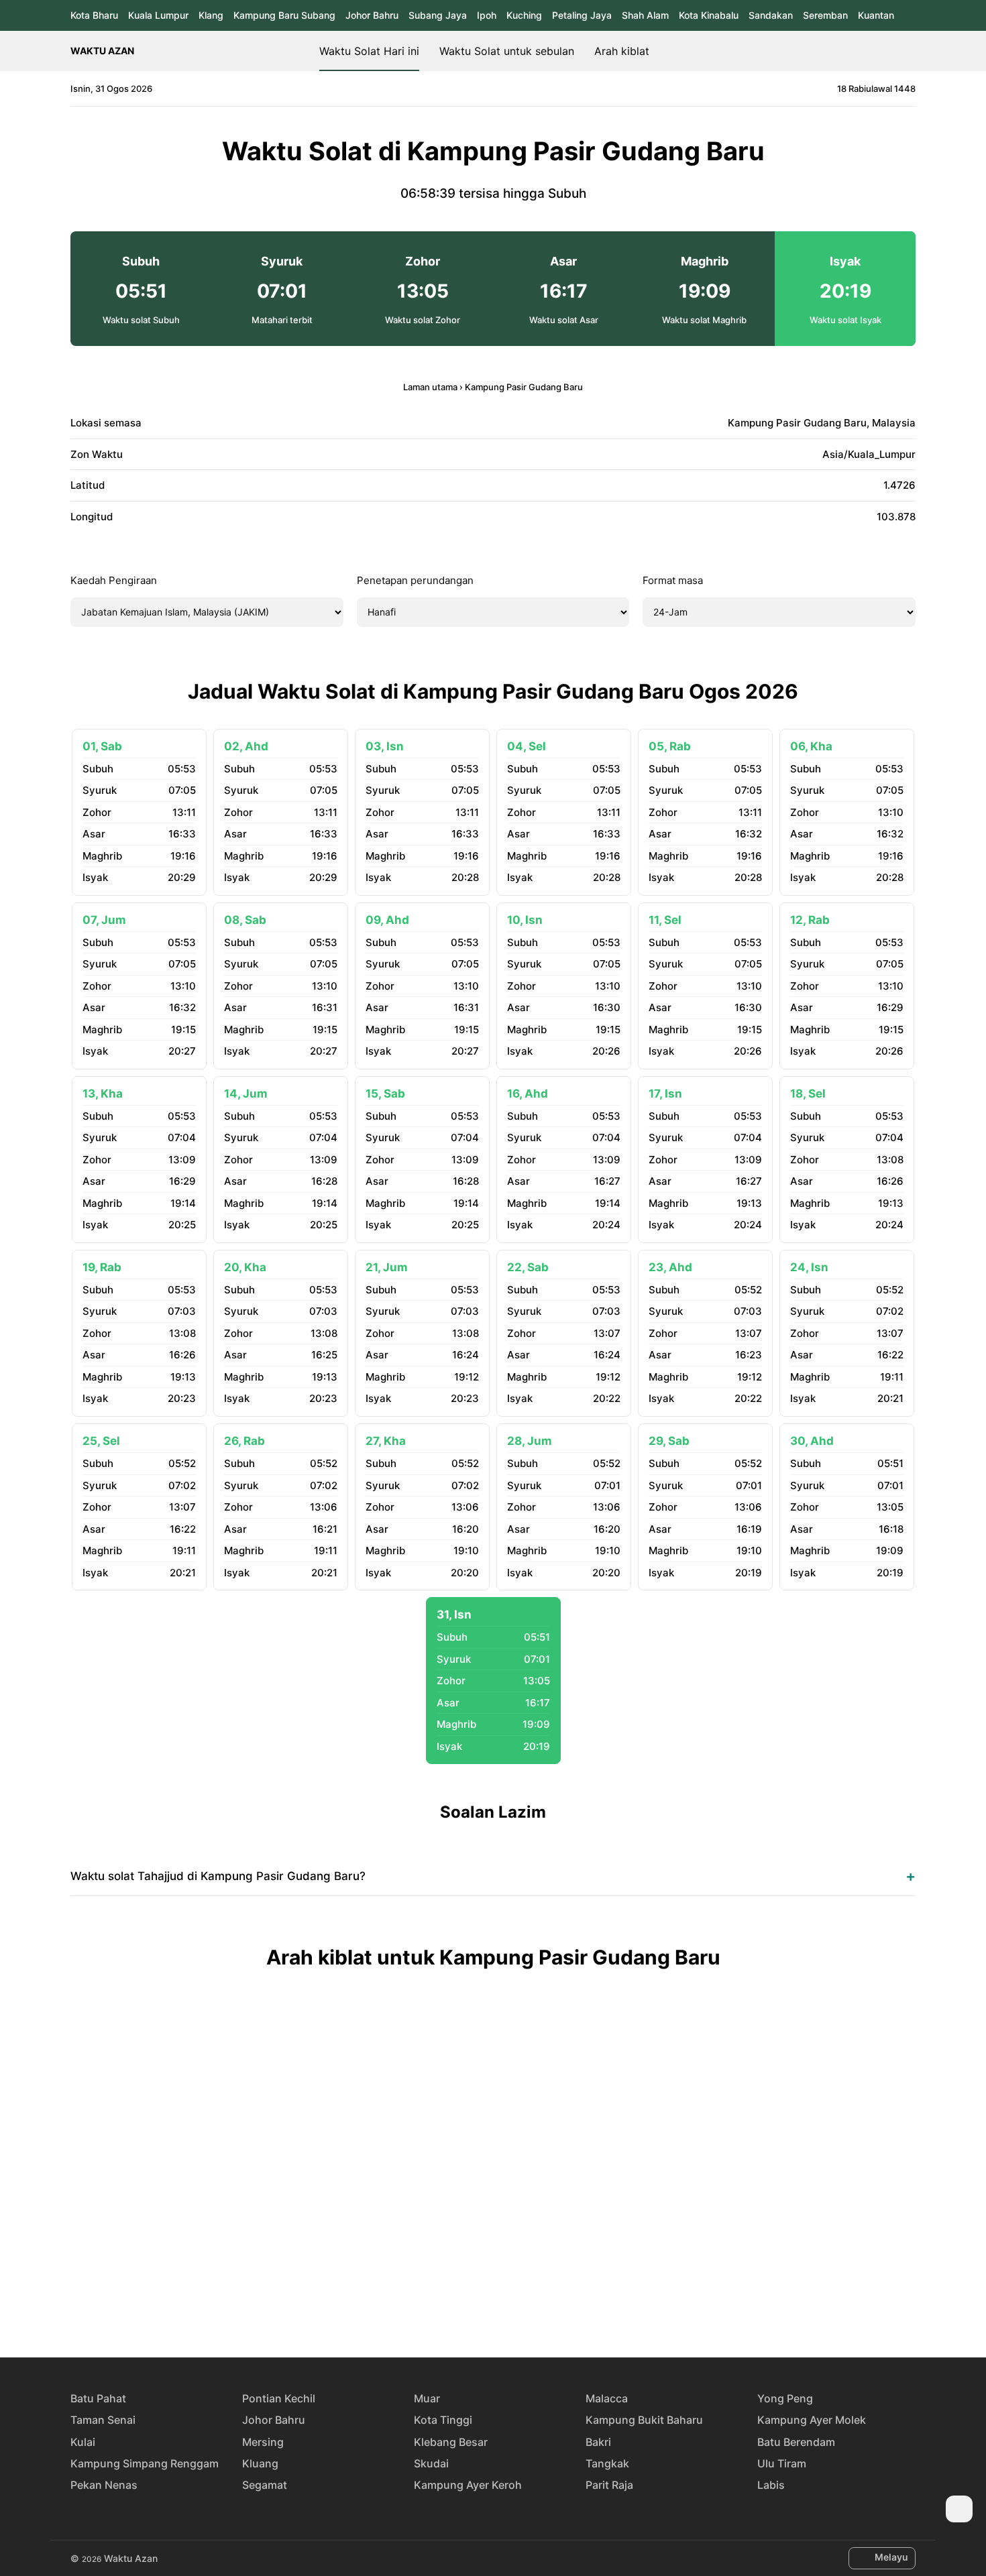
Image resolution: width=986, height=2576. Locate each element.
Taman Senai (103, 2420)
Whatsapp (539, 2308)
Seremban (825, 15)
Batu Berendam (796, 2442)
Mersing (263, 2442)
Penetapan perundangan (415, 580)
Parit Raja (609, 2485)
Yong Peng (785, 2398)
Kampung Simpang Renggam (145, 2463)
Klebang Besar (451, 2442)
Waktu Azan (102, 51)
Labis (771, 2485)
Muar (427, 2398)
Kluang (260, 2463)
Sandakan (771, 15)
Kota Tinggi (443, 2420)
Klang (211, 15)
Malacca (607, 2398)
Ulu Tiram (782, 2463)
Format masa (673, 580)
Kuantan (876, 15)
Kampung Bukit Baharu (644, 2420)
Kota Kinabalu (709, 15)
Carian (909, 51)
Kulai (83, 2442)
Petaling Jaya (582, 15)
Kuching (524, 15)
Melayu (891, 2557)
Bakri (598, 2442)
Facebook (447, 2308)
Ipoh (487, 15)
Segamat (265, 2485)
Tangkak (607, 2463)
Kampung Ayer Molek (812, 2420)
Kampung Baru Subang (284, 15)
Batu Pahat (98, 2398)
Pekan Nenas (104, 2485)
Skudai (431, 2463)
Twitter (478, 2308)
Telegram (508, 2308)
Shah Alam (645, 15)
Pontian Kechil (279, 2398)
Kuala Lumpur (158, 15)
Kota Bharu (94, 15)
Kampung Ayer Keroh (468, 2485)
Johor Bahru (372, 15)
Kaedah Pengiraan (114, 580)
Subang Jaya (438, 15)
